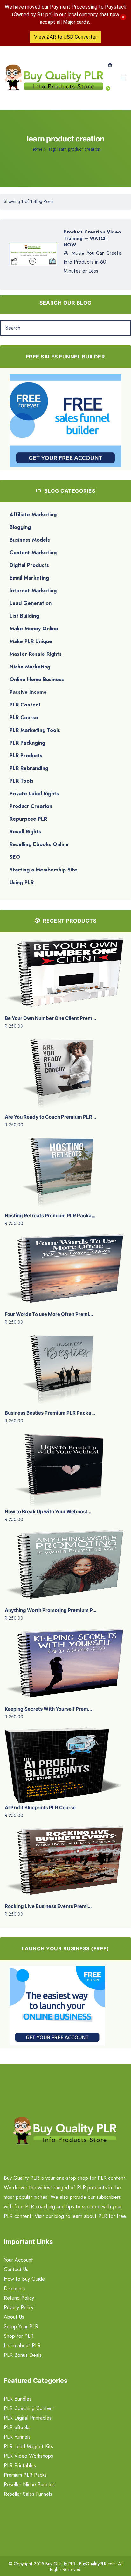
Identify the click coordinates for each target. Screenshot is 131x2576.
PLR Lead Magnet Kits (28, 2446)
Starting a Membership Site (43, 870)
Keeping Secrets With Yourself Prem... (48, 1709)
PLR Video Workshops (28, 2456)
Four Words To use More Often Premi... (49, 1314)
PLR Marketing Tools (35, 730)
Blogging (20, 527)
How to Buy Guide (24, 2279)
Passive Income (28, 692)
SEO (15, 857)
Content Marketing (33, 552)
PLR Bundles (18, 2399)
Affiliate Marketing (33, 514)
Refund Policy (19, 2298)
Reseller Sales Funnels (28, 2494)
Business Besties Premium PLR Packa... (50, 1413)
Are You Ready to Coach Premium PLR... (50, 1117)
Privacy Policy (19, 2307)
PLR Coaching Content (29, 2408)
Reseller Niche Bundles (29, 2484)
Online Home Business (37, 679)
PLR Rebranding (29, 768)
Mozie (77, 253)
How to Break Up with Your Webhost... (48, 1511)
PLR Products (26, 756)
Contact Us (16, 2269)
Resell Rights (25, 832)
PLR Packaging (27, 743)
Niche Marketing (30, 667)
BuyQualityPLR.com (97, 2564)
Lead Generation (31, 603)
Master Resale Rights (36, 654)
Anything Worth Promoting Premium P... (51, 1610)
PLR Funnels (17, 2437)
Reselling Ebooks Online (39, 844)
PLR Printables (20, 2465)
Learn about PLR (22, 2346)
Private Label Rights (34, 794)
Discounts (15, 2288)
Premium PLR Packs (25, 2475)
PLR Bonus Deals (23, 2355)
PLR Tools (21, 781)
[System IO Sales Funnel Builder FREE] (65, 420)
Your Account (18, 2260)
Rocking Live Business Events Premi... (48, 1906)
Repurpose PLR (28, 819)
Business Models (30, 540)
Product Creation (31, 806)
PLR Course (24, 717)
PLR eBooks (17, 2427)
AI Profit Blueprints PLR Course (40, 1807)
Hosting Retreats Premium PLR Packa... (50, 1216)
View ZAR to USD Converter (65, 37)
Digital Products (29, 565)
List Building (24, 616)
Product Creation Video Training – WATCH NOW (92, 238)
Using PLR (22, 882)
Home (37, 149)
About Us (14, 2317)
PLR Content (25, 705)
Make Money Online (34, 629)
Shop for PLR (19, 2336)
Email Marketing (29, 578)
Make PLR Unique (31, 641)
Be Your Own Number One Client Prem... (50, 1018)
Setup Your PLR (21, 2326)
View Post (33, 256)
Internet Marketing (33, 591)
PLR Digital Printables (28, 2418)
